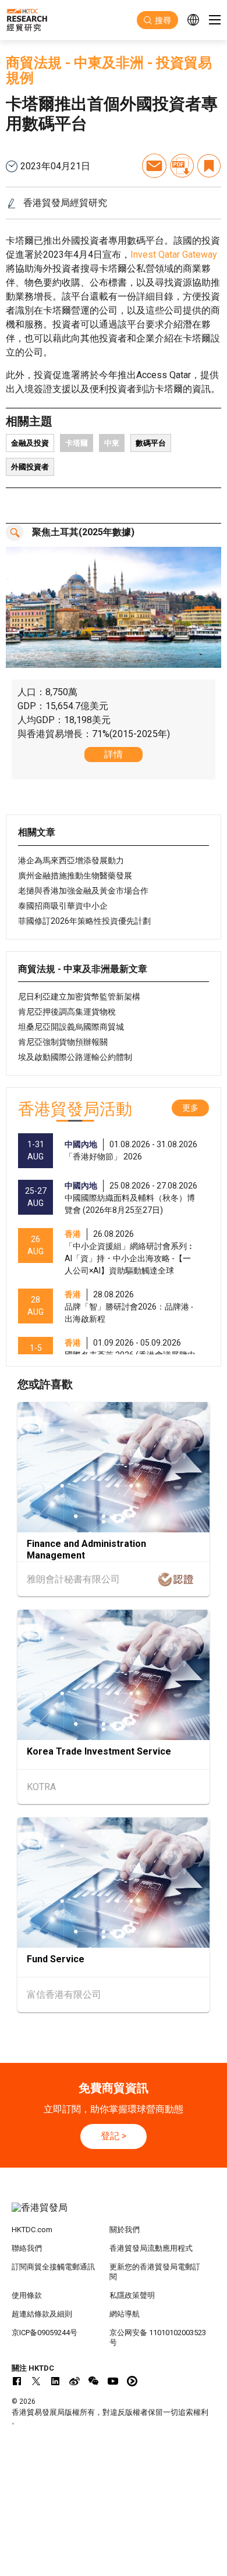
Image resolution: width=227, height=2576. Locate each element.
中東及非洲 (109, 63)
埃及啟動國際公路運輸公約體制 (75, 1057)
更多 (190, 1108)
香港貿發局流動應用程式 (151, 2248)
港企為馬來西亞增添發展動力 (71, 860)
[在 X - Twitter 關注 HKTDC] (36, 2381)
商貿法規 (34, 63)
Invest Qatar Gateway (174, 255)
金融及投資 (30, 443)
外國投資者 (30, 467)
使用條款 (27, 2295)
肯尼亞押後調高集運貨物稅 (67, 1012)
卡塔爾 (77, 443)
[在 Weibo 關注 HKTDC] (75, 2381)
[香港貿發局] (114, 2214)
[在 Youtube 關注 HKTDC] (113, 2381)
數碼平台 (151, 443)
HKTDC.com (32, 2230)
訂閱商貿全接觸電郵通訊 (53, 2267)
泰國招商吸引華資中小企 (63, 906)
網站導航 (125, 2314)
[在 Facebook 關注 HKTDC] (17, 2381)
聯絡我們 (27, 2248)
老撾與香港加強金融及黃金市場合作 (83, 891)
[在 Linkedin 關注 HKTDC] (55, 2381)
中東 (112, 443)
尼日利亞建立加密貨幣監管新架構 (79, 997)
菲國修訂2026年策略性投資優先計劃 (84, 921)
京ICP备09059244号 (45, 2333)
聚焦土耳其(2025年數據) (83, 532)
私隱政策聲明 (132, 2295)
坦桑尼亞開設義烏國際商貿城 (71, 1027)
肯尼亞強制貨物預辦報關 (63, 1042)
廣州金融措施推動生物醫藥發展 (75, 876)
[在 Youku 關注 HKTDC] (132, 2381)
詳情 (114, 754)
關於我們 (125, 2230)
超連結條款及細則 (42, 2314)
